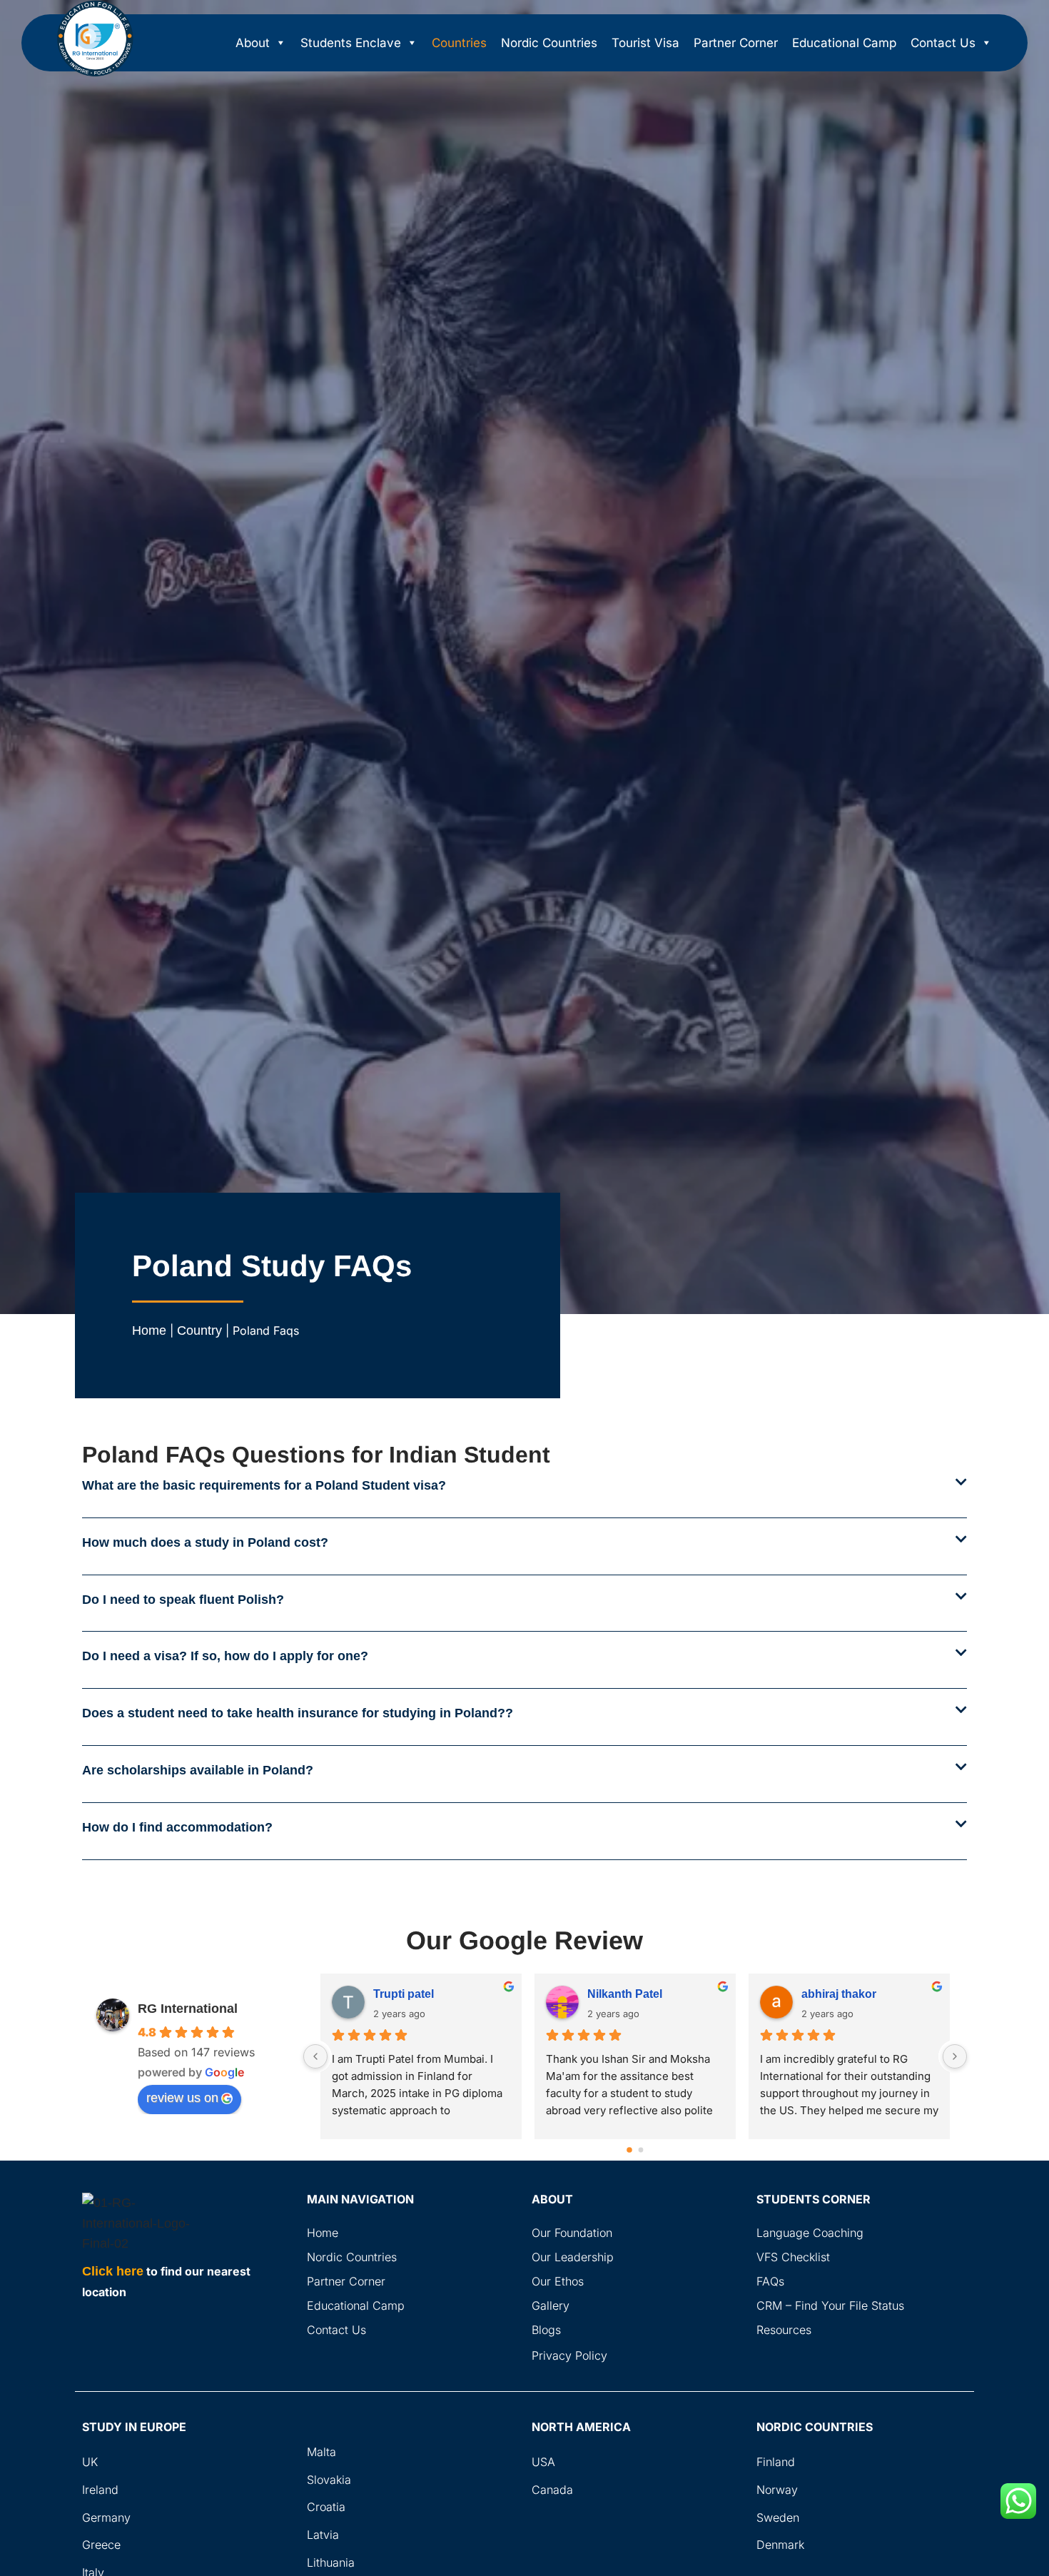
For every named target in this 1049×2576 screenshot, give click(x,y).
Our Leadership (573, 2257)
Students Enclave (351, 43)
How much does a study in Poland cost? (205, 1542)
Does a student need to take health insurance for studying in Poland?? (298, 1713)
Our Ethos (558, 2281)
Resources (784, 2330)
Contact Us (943, 43)
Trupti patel (404, 1994)
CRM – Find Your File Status (830, 2305)
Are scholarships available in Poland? (198, 1770)
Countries (459, 43)
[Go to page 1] (641, 2150)
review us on (182, 2098)
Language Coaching (810, 2233)
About (253, 43)
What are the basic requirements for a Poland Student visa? (264, 1485)
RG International (188, 2009)
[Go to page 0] (630, 2150)
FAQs (770, 2281)
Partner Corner (736, 43)
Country (199, 1330)
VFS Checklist (793, 2257)
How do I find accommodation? (177, 1827)
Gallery (551, 2305)
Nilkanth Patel (625, 1994)
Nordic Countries (549, 43)
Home (149, 1330)
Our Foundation (572, 2233)
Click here (113, 2271)
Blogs (546, 2330)
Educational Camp (844, 43)
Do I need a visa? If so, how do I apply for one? (225, 1656)
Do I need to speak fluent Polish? (183, 1600)
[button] (524, 1497)
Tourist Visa (645, 43)
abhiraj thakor (839, 1994)
